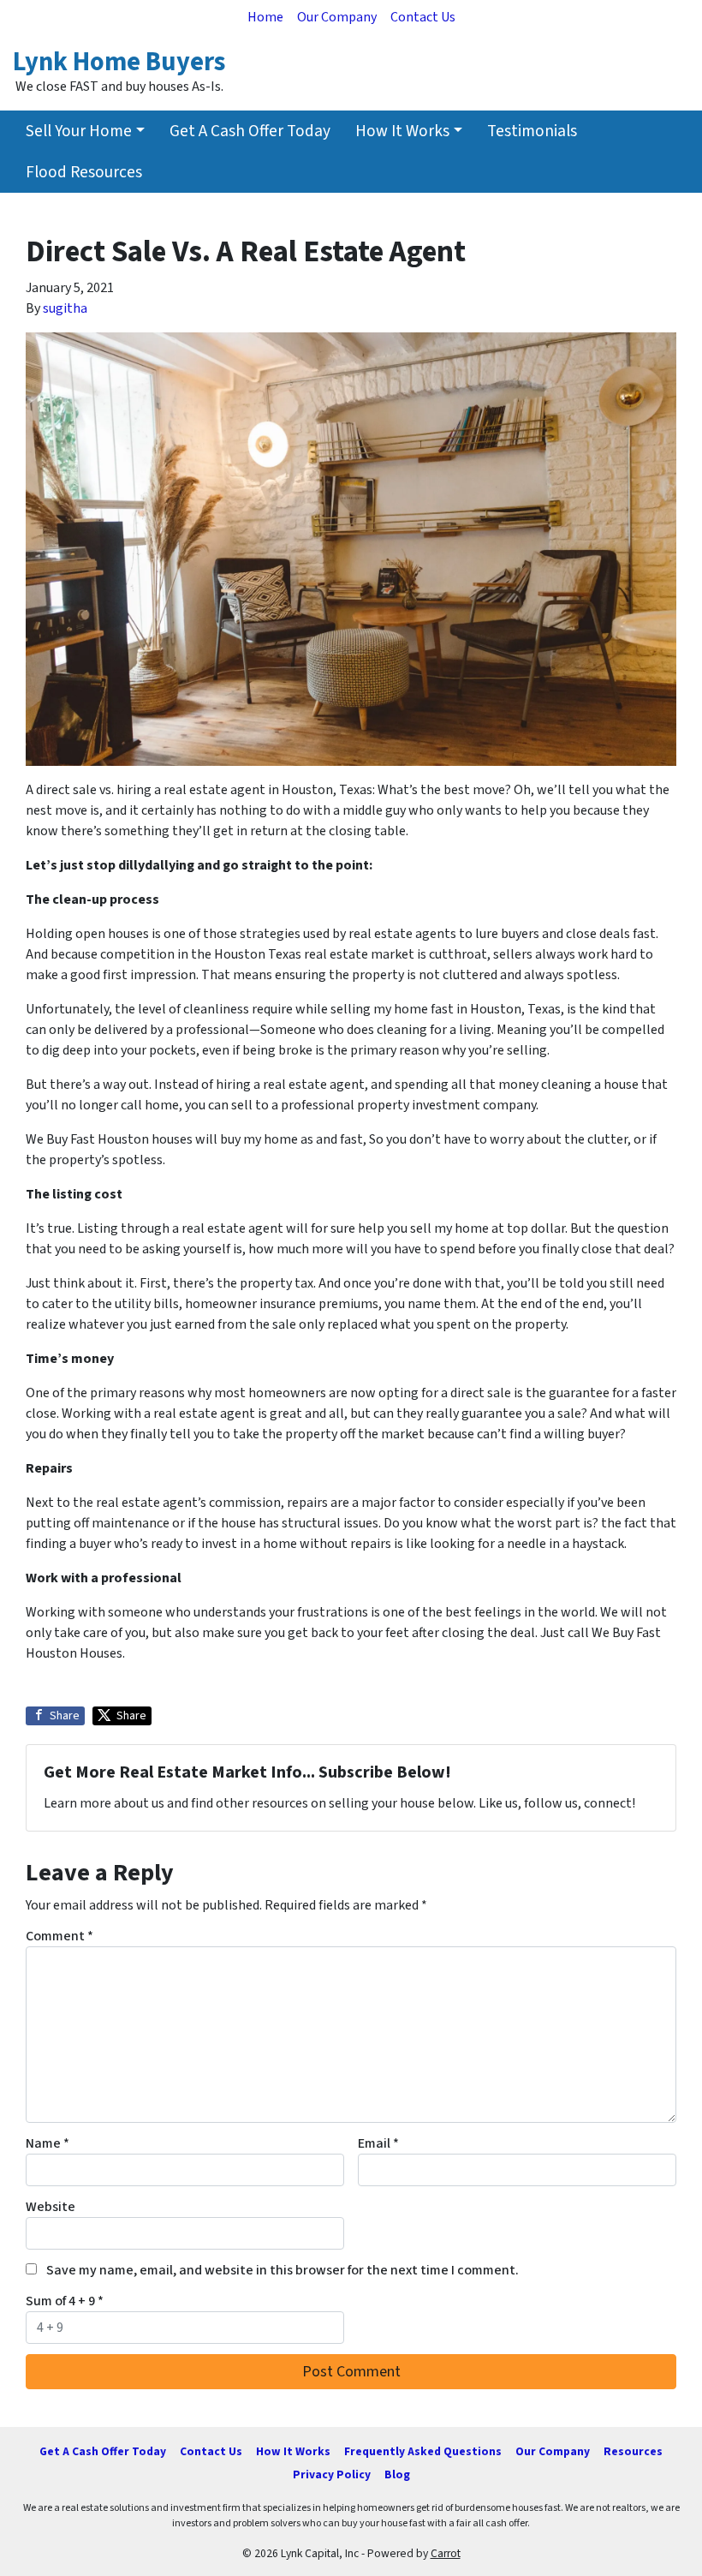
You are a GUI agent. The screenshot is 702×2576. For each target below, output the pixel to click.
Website (51, 2207)
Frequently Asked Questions (423, 2451)
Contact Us (423, 17)
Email (378, 2143)
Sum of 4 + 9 (65, 2301)
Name (48, 2143)
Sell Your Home (79, 131)
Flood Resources (84, 172)
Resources (633, 2451)
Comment (59, 1936)
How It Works (402, 131)
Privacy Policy (332, 2474)
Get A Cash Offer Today (250, 131)
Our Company (337, 17)
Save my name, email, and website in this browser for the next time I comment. (283, 2270)
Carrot (446, 2553)
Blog (397, 2474)
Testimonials (532, 131)
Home (265, 17)
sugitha (65, 308)
